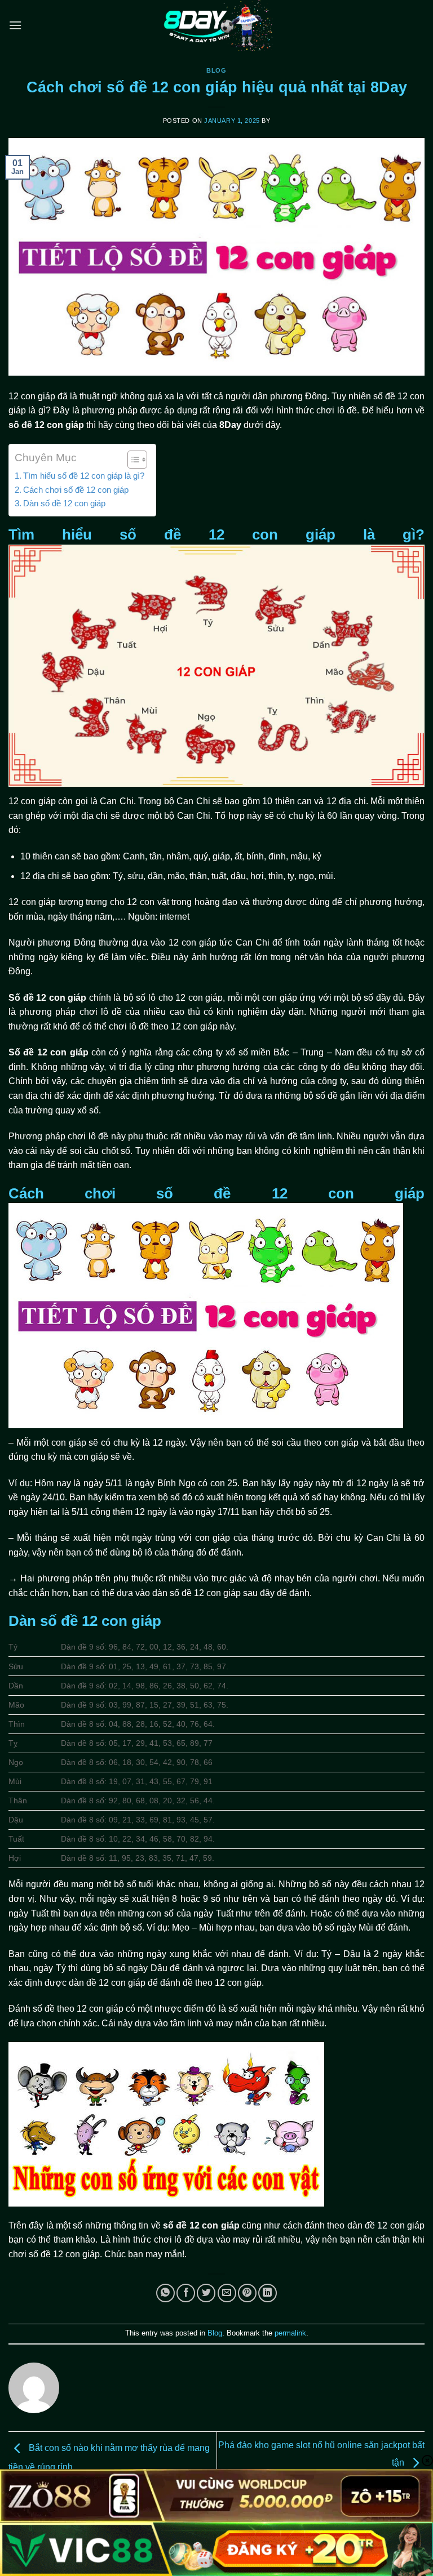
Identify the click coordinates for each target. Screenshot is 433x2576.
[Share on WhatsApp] (165, 2293)
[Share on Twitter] (206, 2293)
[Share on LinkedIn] (268, 2293)
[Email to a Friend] (227, 2293)
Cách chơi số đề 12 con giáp (76, 490)
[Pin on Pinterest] (247, 2293)
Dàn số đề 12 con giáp (64, 503)
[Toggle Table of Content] (132, 460)
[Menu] (15, 25)
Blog (216, 70)
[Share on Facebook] (186, 2293)
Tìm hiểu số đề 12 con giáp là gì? (84, 476)
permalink (290, 2333)
